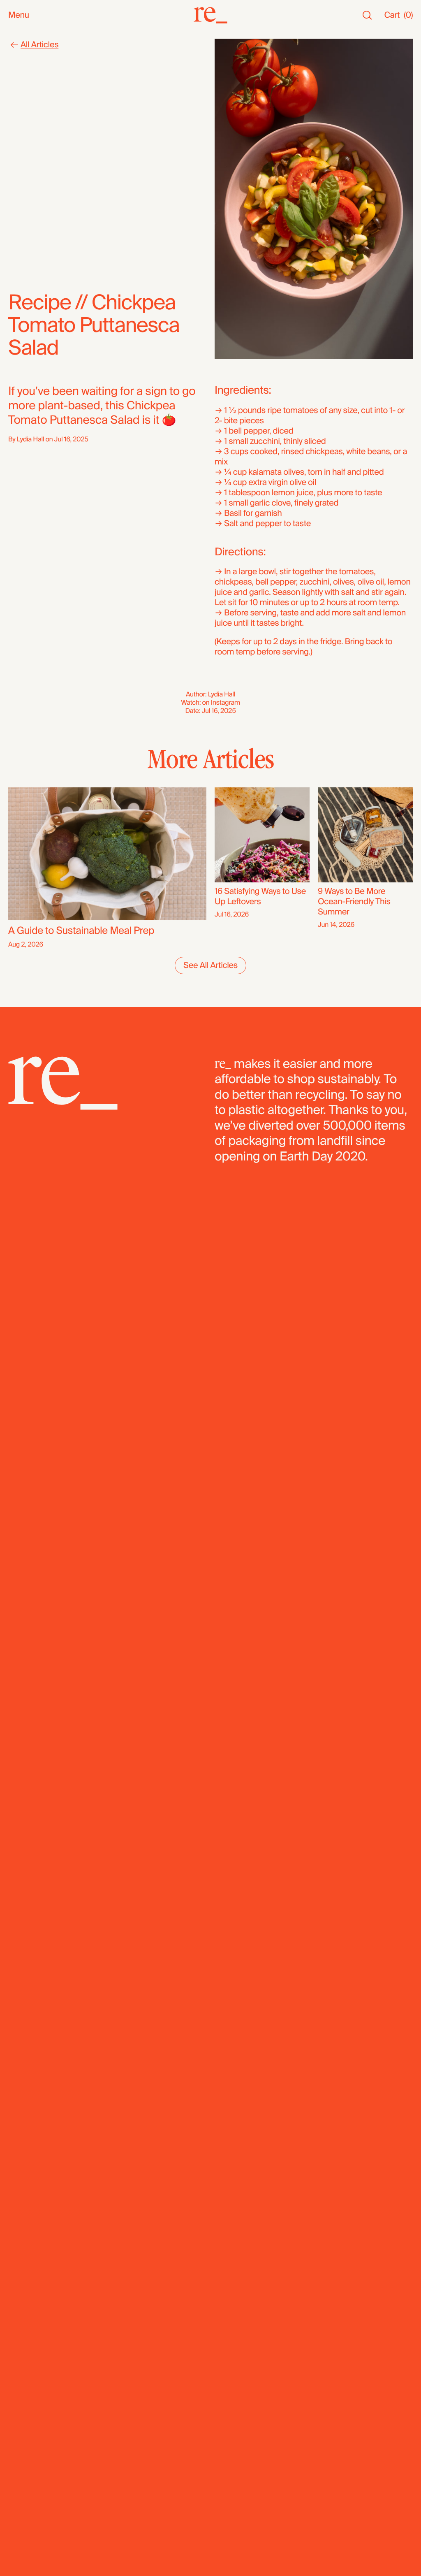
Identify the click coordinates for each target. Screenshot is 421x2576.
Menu (19, 15)
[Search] (367, 15)
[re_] (210, 15)
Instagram (226, 702)
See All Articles (210, 965)
